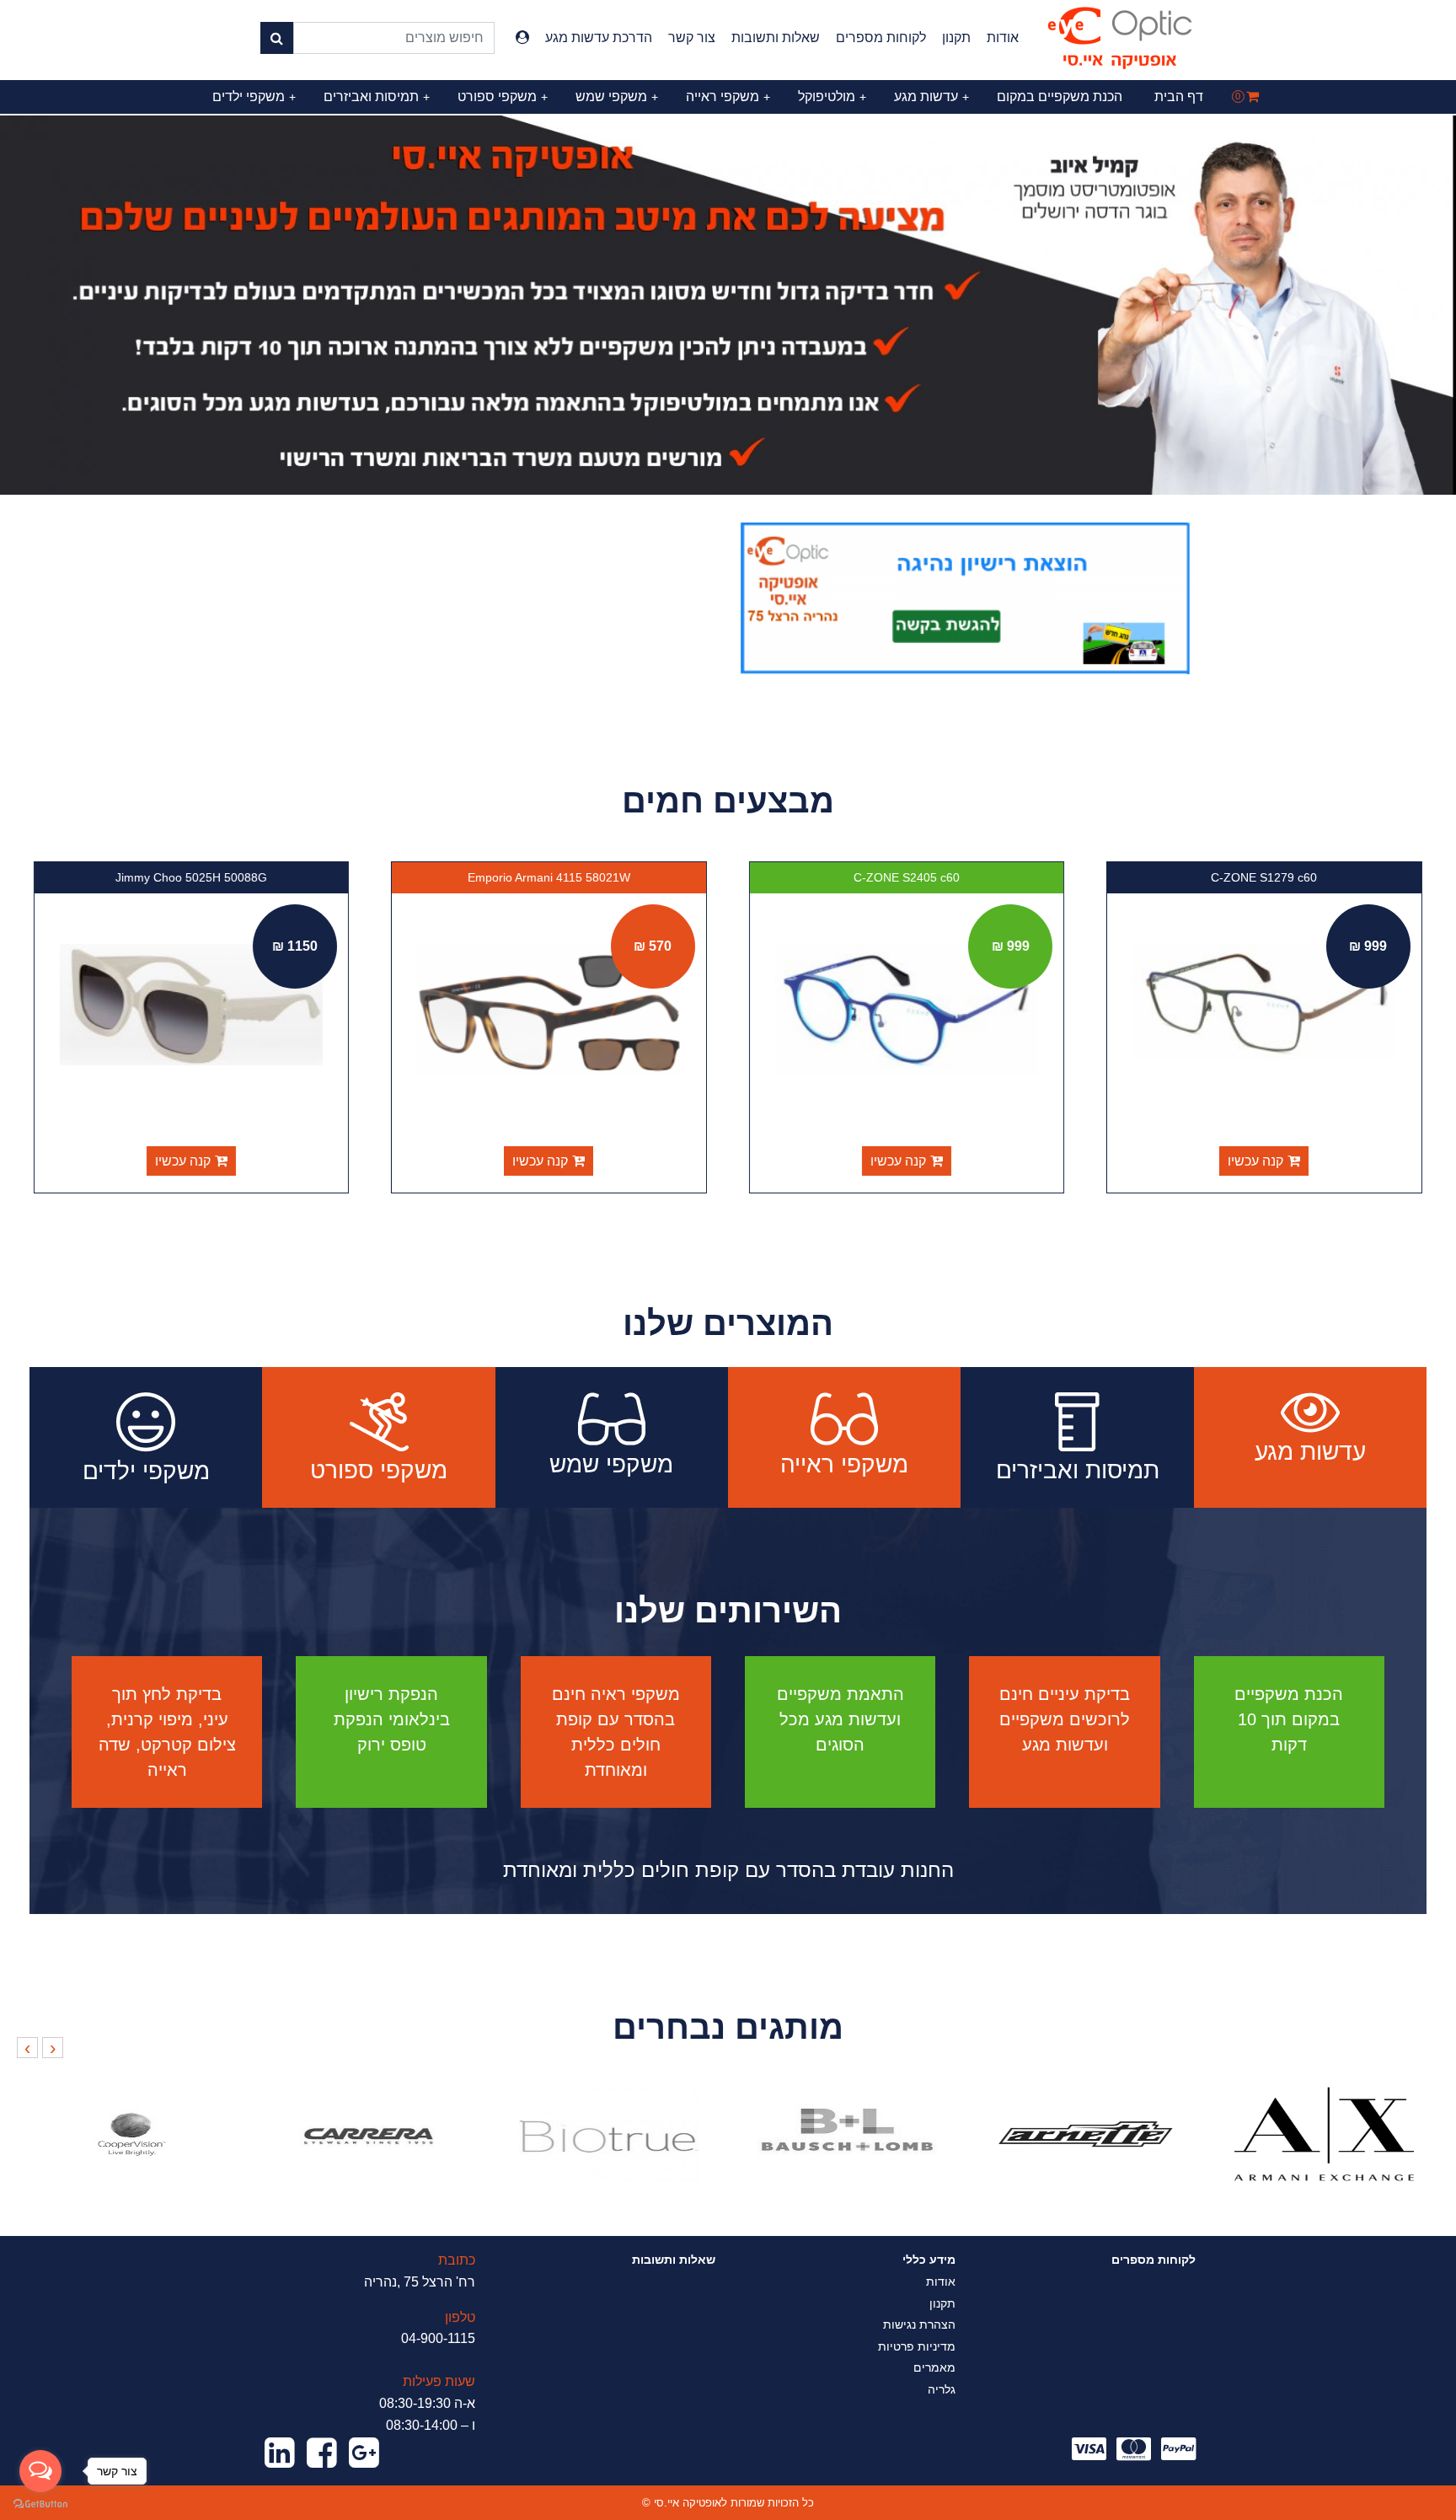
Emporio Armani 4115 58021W (550, 877)
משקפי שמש (617, 97)
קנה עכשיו (1256, 1161)
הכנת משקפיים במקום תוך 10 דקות (1289, 1719)
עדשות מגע (931, 97)
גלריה (942, 2389)
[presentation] (53, 2048)
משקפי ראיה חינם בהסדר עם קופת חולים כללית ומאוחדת (616, 1732)
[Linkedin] (280, 2453)
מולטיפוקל (832, 97)
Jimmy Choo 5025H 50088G (192, 877)
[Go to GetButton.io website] (40, 2503)
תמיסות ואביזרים (377, 97)
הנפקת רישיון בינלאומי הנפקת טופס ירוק (392, 1719)
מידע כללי (929, 2260)
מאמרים (934, 2367)
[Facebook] (322, 2453)
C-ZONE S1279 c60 (1265, 877)
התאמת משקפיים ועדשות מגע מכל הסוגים (840, 1719)
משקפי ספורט (503, 97)
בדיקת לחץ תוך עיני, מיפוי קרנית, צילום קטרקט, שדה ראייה (167, 1732)
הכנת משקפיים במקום (1060, 97)
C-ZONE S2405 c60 (907, 877)
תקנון (956, 38)
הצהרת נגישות (919, 2324)
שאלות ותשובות (776, 38)
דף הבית (1179, 97)
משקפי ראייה (728, 97)
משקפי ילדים (254, 97)
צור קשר (692, 38)
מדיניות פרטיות (917, 2346)
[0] (1253, 97)
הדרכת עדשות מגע (599, 38)
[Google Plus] (364, 2453)
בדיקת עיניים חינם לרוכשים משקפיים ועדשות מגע (1065, 1719)
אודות (1003, 38)
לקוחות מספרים (881, 38)
